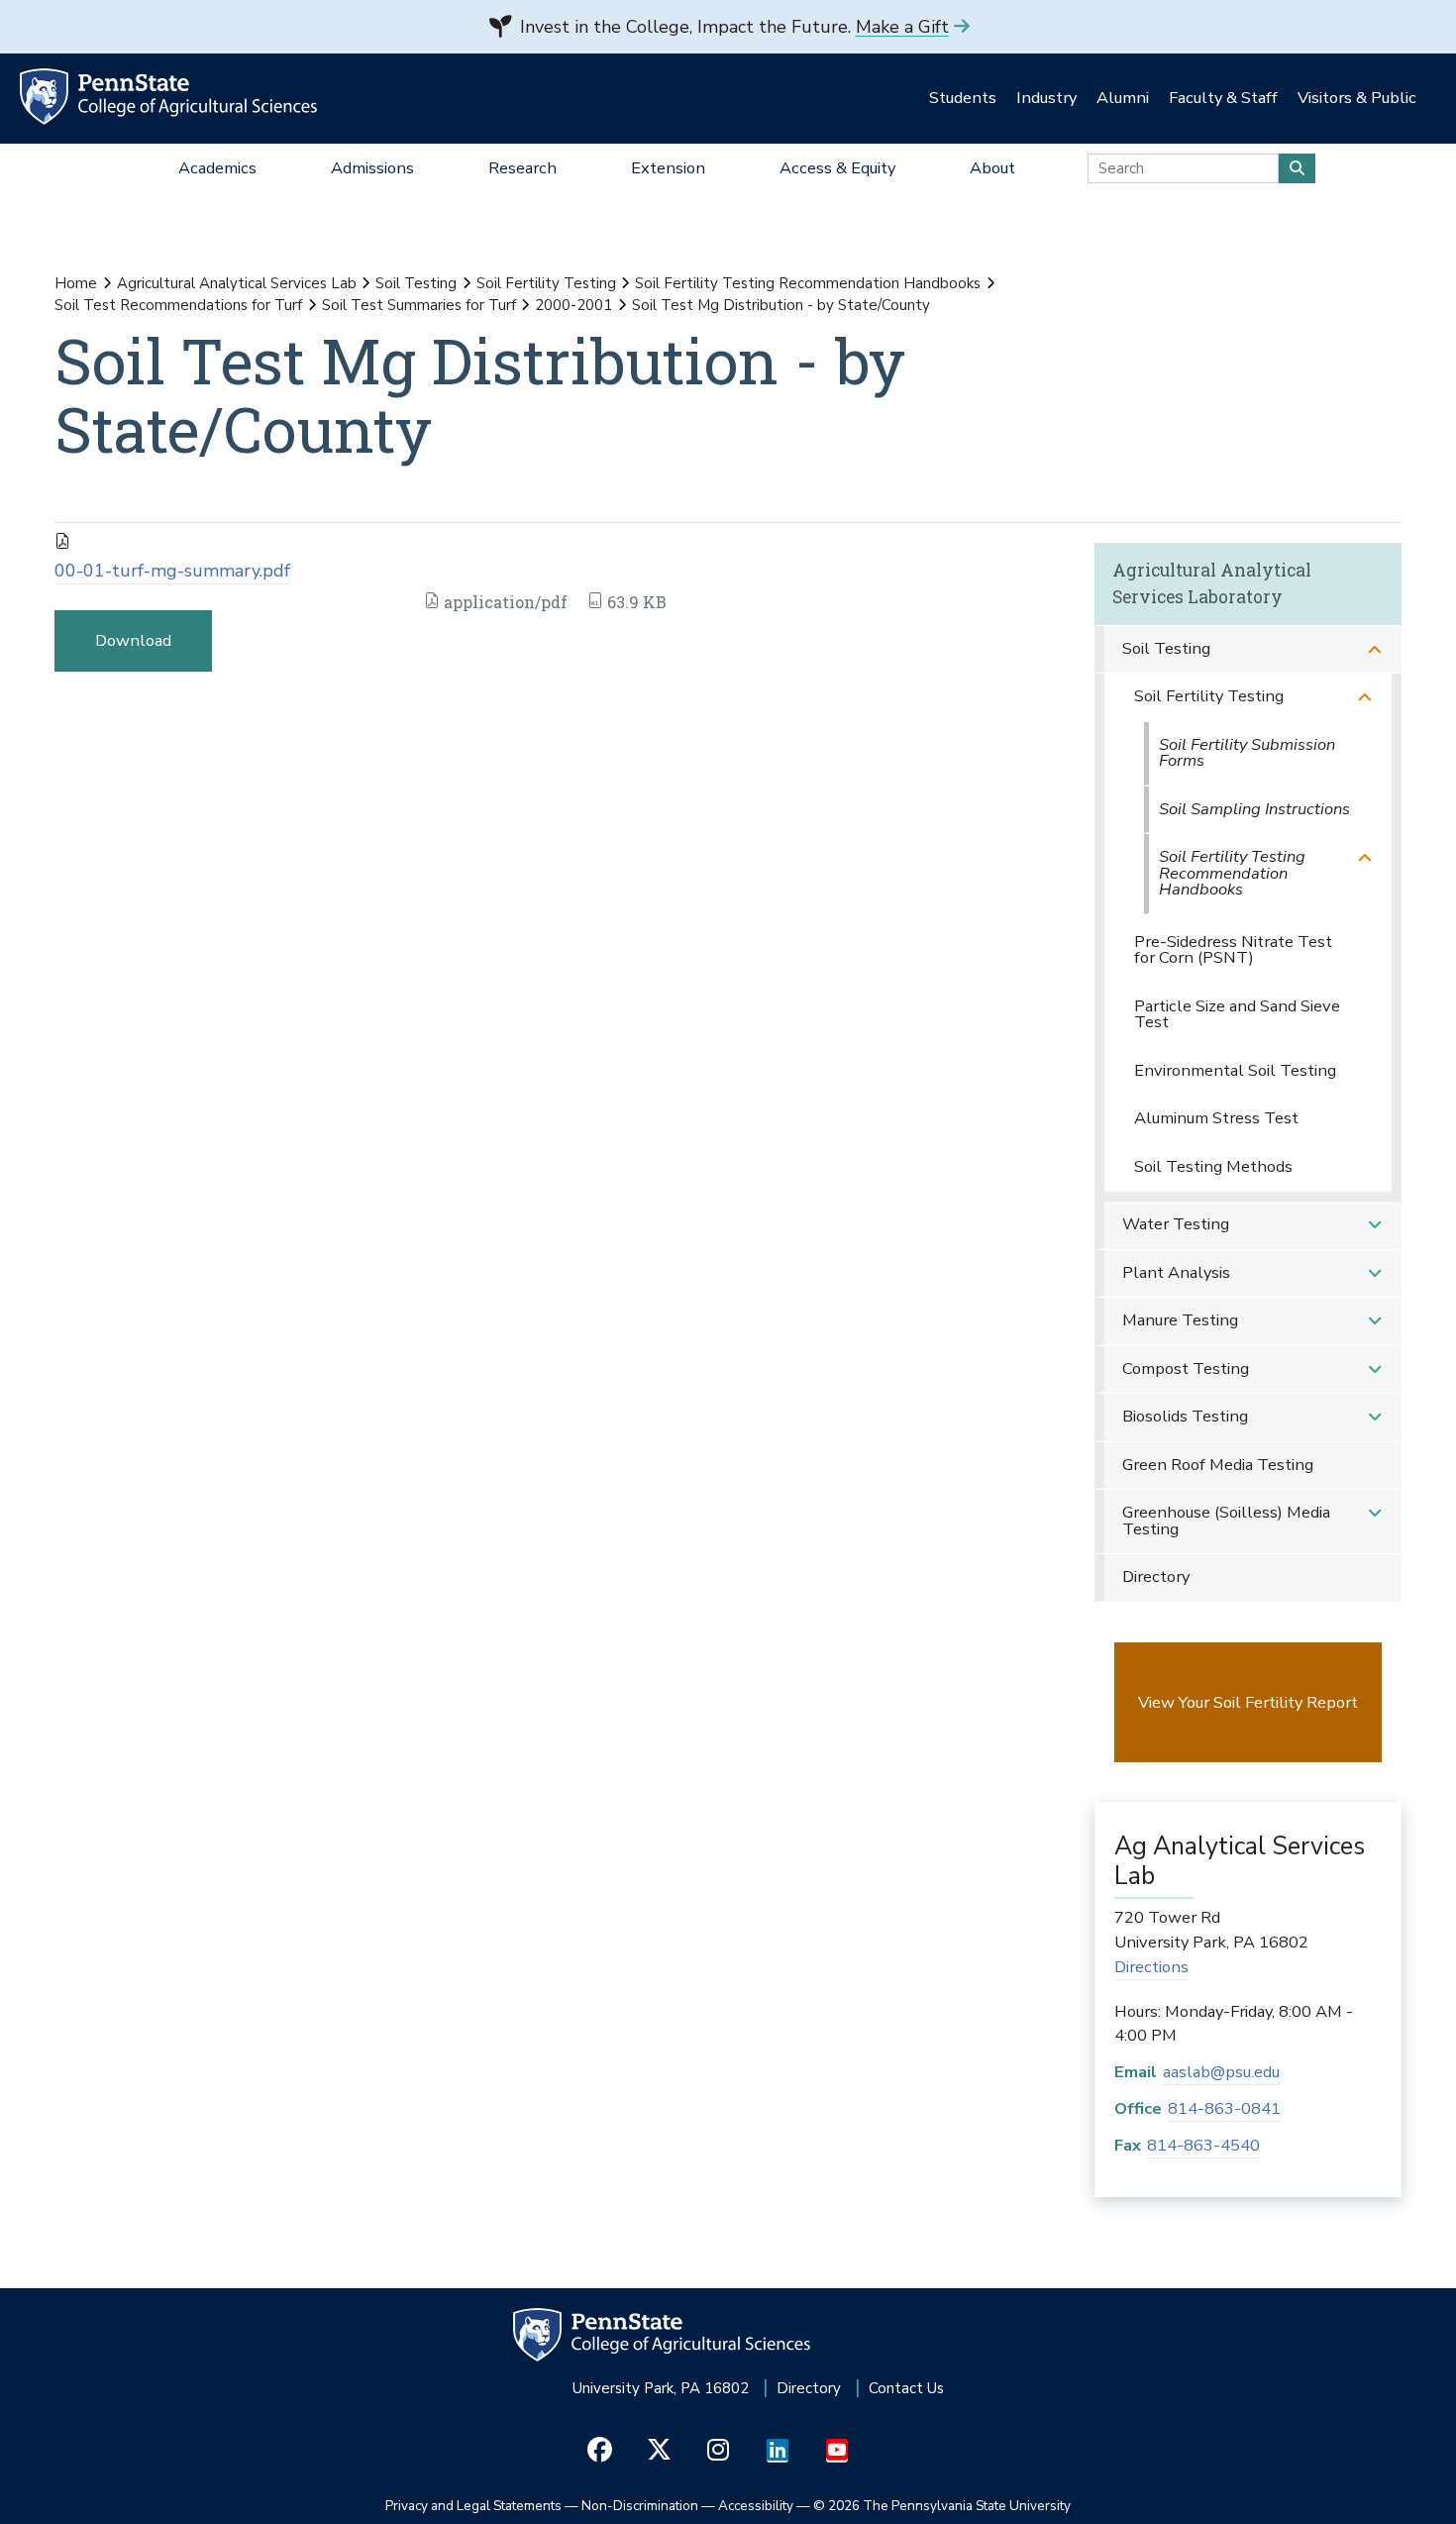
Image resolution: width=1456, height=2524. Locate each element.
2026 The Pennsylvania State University (942, 2506)
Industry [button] (1046, 98)
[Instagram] (719, 2451)
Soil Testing (416, 283)
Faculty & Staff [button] (1223, 98)
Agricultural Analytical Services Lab (237, 283)
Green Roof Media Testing (1218, 1465)
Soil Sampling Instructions (1254, 809)
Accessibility (756, 2506)
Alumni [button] (1123, 98)
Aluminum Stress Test (1216, 1118)
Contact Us (906, 2388)
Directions (1151, 1967)
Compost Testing (1186, 1368)
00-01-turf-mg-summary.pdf (172, 571)
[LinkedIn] (778, 2451)
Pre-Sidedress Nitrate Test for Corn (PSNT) (1233, 950)
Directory (1156, 1577)
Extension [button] (668, 168)
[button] (1375, 649)
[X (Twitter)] (659, 2451)
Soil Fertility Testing (546, 283)
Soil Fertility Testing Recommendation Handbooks (808, 283)
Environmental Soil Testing (1235, 1070)
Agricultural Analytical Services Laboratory (1212, 583)
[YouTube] (837, 2451)
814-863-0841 (1224, 2108)
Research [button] (522, 168)
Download (133, 640)
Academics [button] (217, 168)
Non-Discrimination (640, 2506)
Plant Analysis (1176, 1272)
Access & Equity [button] (837, 168)
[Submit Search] (1297, 168)
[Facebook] (600, 2451)
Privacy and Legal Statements (473, 2506)
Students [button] (963, 98)
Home (76, 283)
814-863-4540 (1203, 2145)
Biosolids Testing (1185, 1416)
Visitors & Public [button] (1357, 98)
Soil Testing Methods (1213, 1166)
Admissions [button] (372, 168)
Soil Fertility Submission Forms (1247, 753)
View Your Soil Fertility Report (1248, 1702)
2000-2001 (573, 305)
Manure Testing (1180, 1320)
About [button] (992, 168)
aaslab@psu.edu (1221, 2072)
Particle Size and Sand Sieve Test (1237, 1014)
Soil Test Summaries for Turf (419, 305)
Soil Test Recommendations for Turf (178, 305)
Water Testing (1176, 1224)
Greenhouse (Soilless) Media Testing (1226, 1521)
